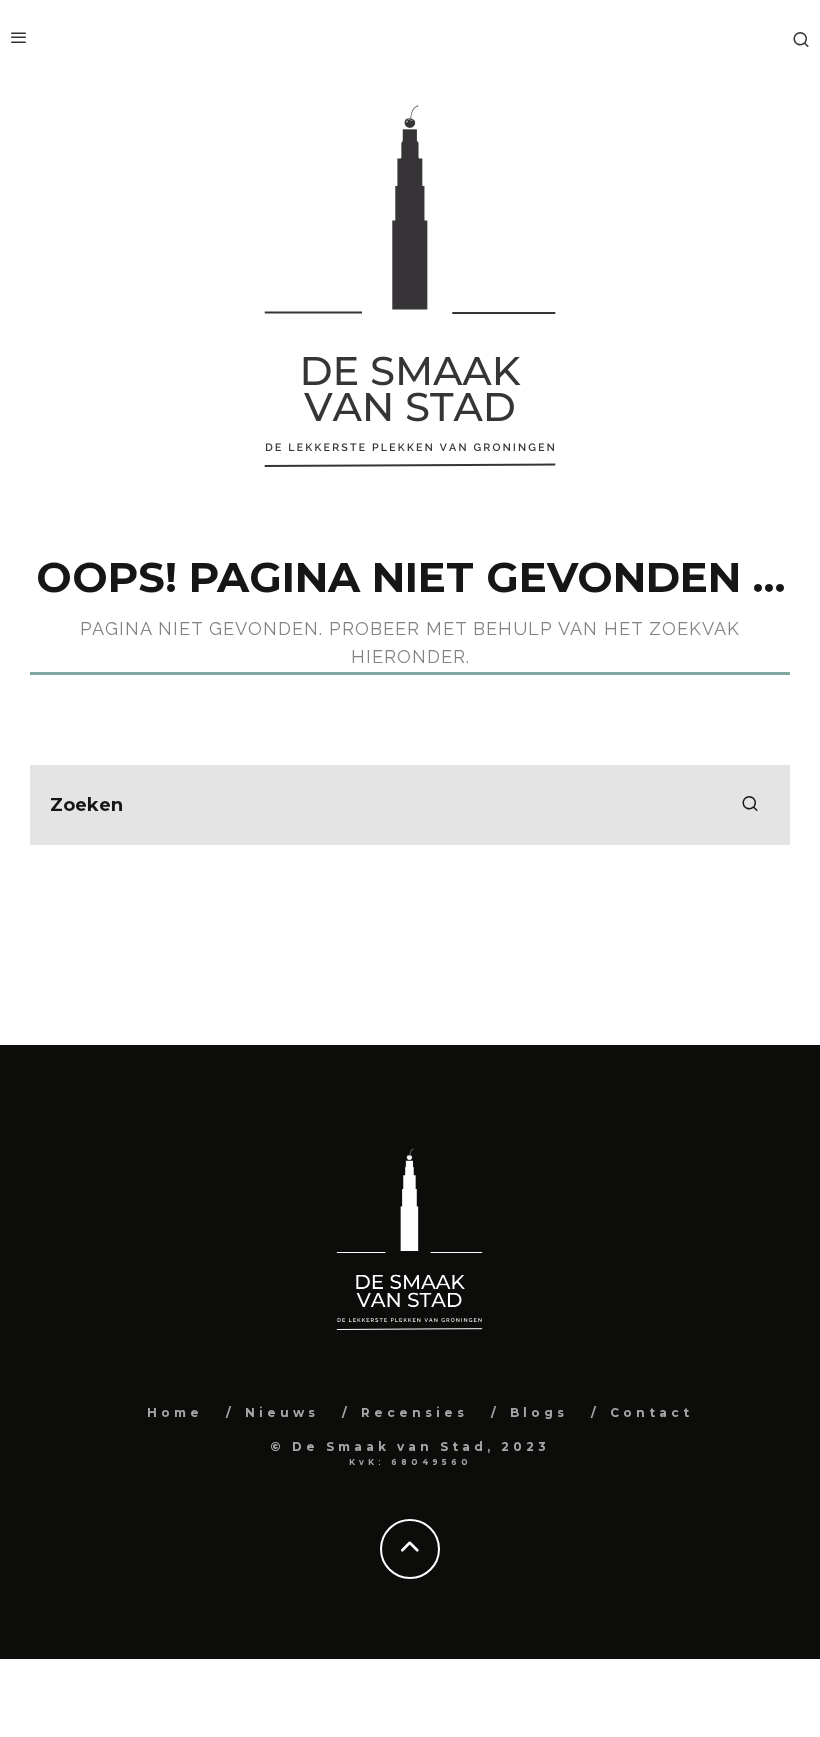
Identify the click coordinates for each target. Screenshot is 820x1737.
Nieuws (282, 1412)
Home (175, 1412)
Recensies (414, 1412)
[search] (750, 805)
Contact (651, 1412)
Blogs (539, 1412)
